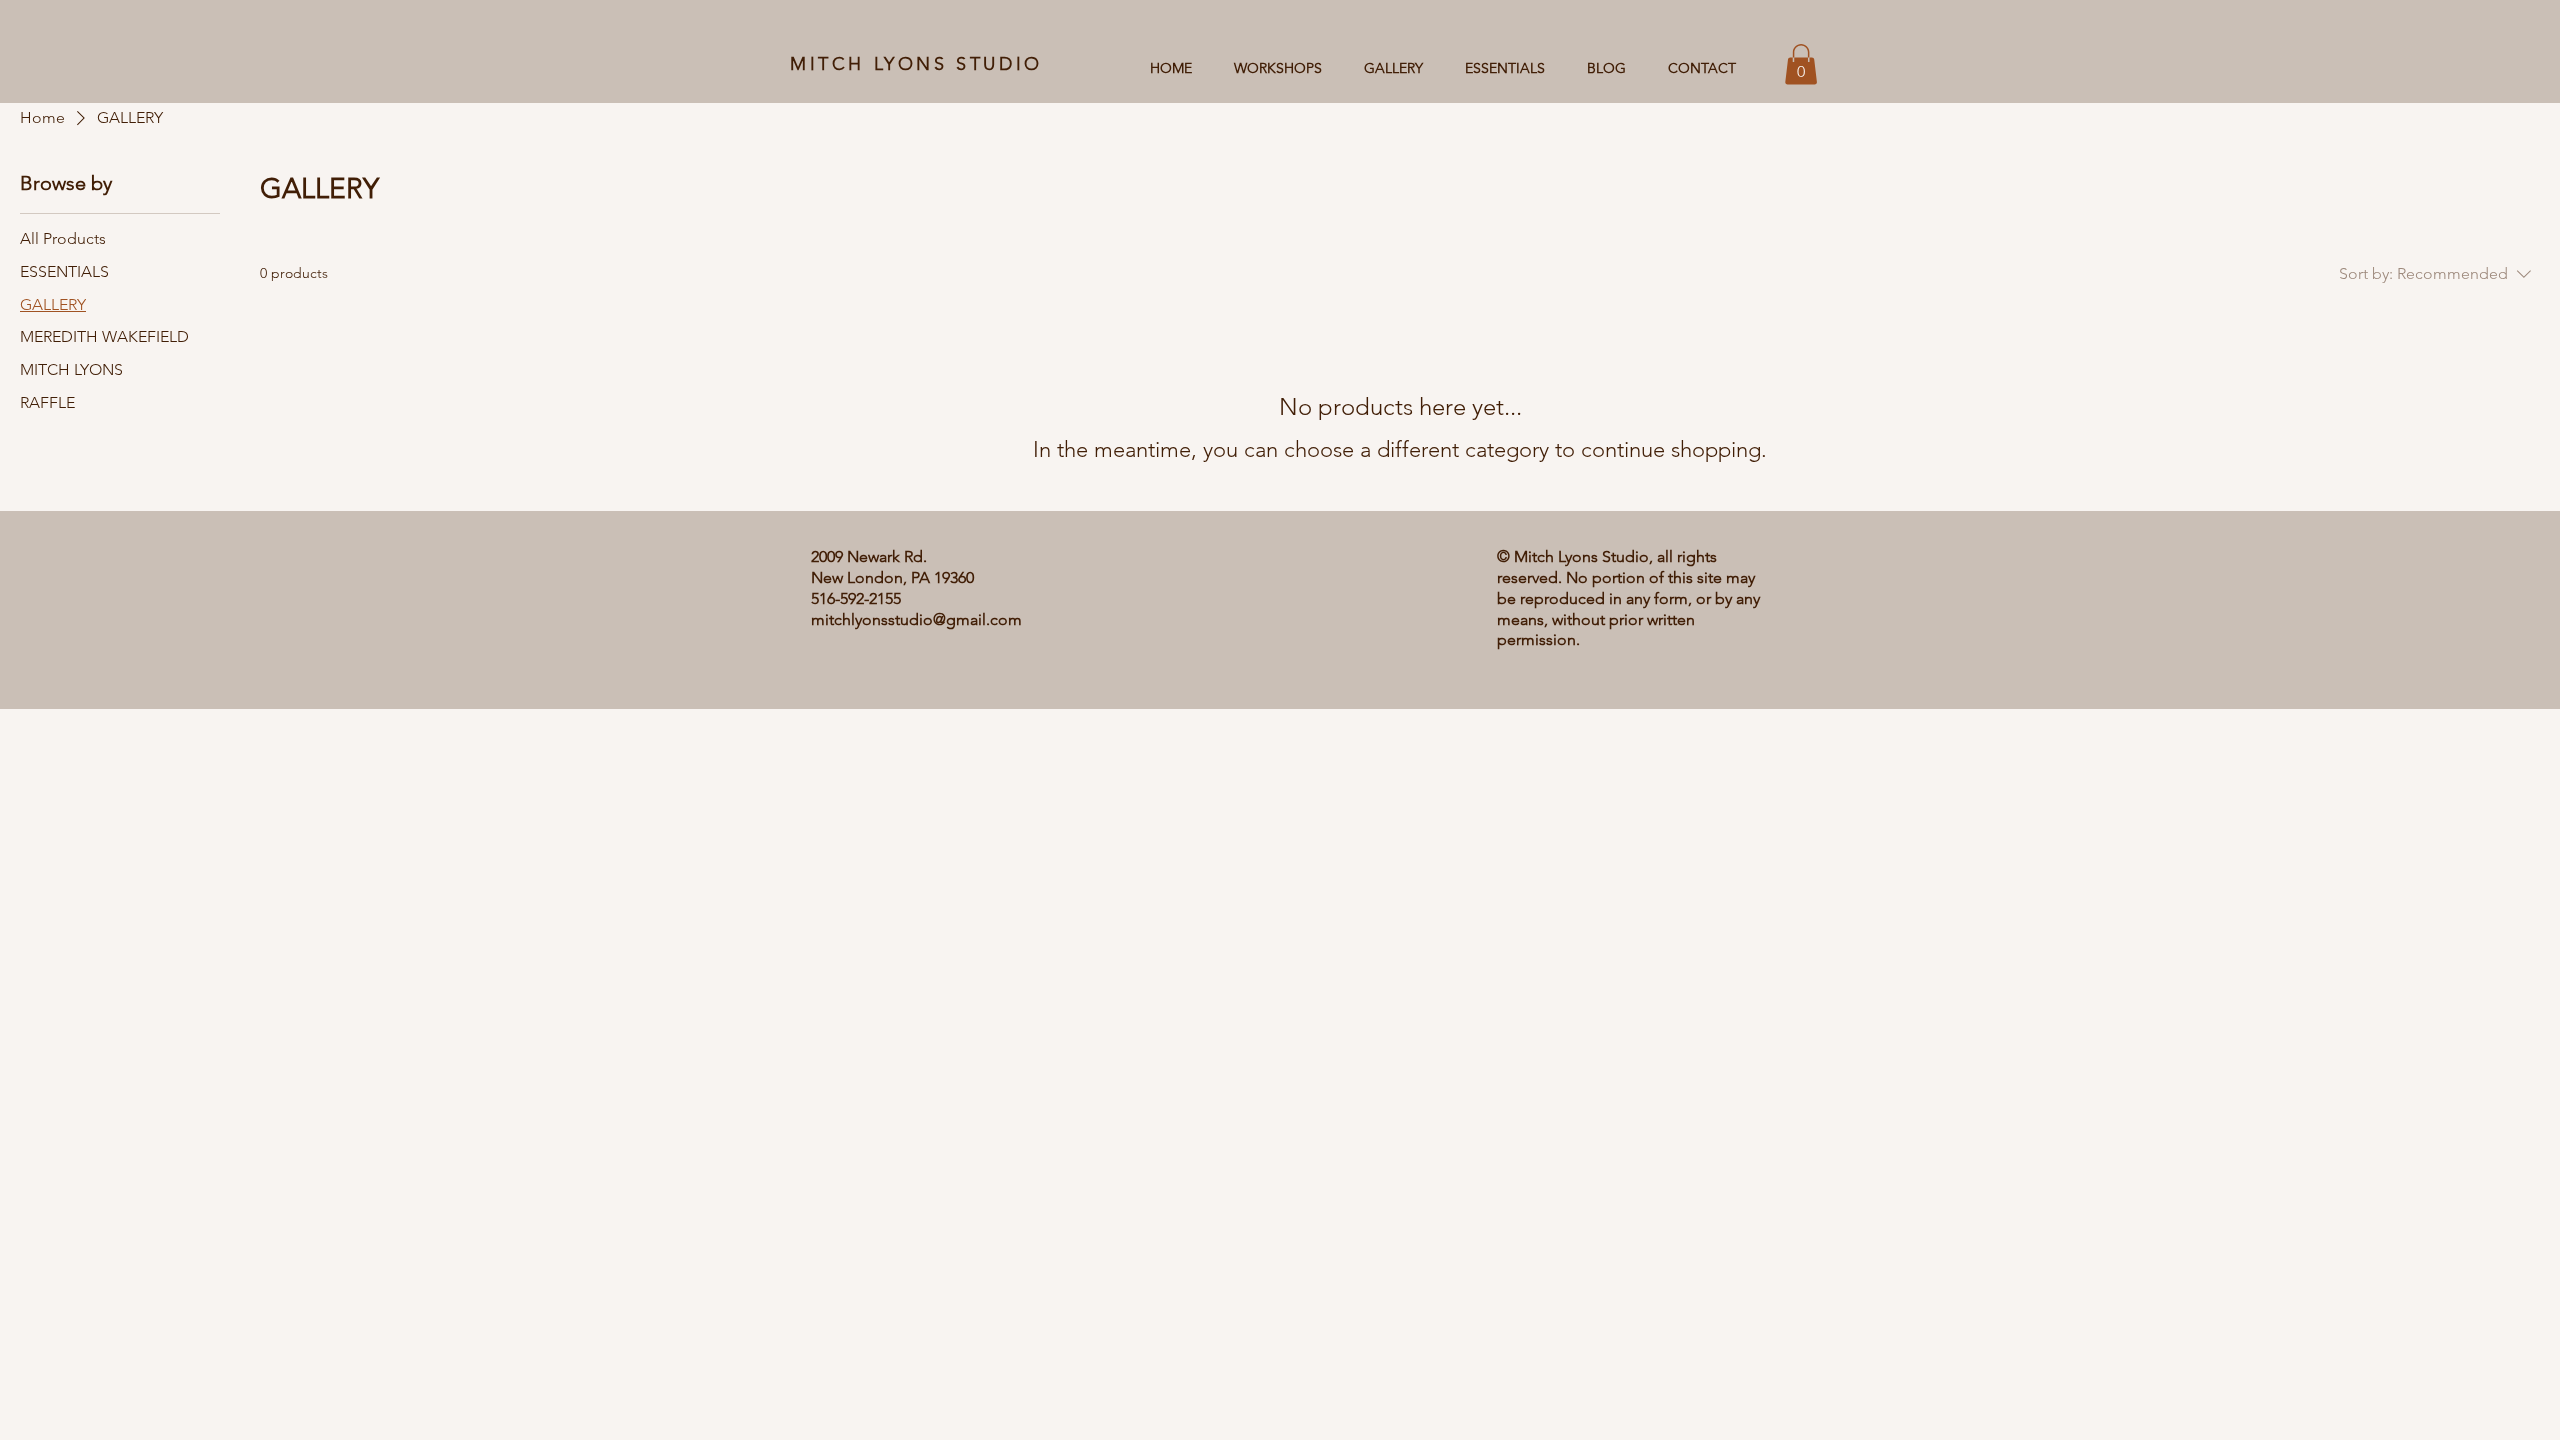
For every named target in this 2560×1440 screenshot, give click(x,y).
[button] (1801, 64)
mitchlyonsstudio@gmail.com (916, 619)
